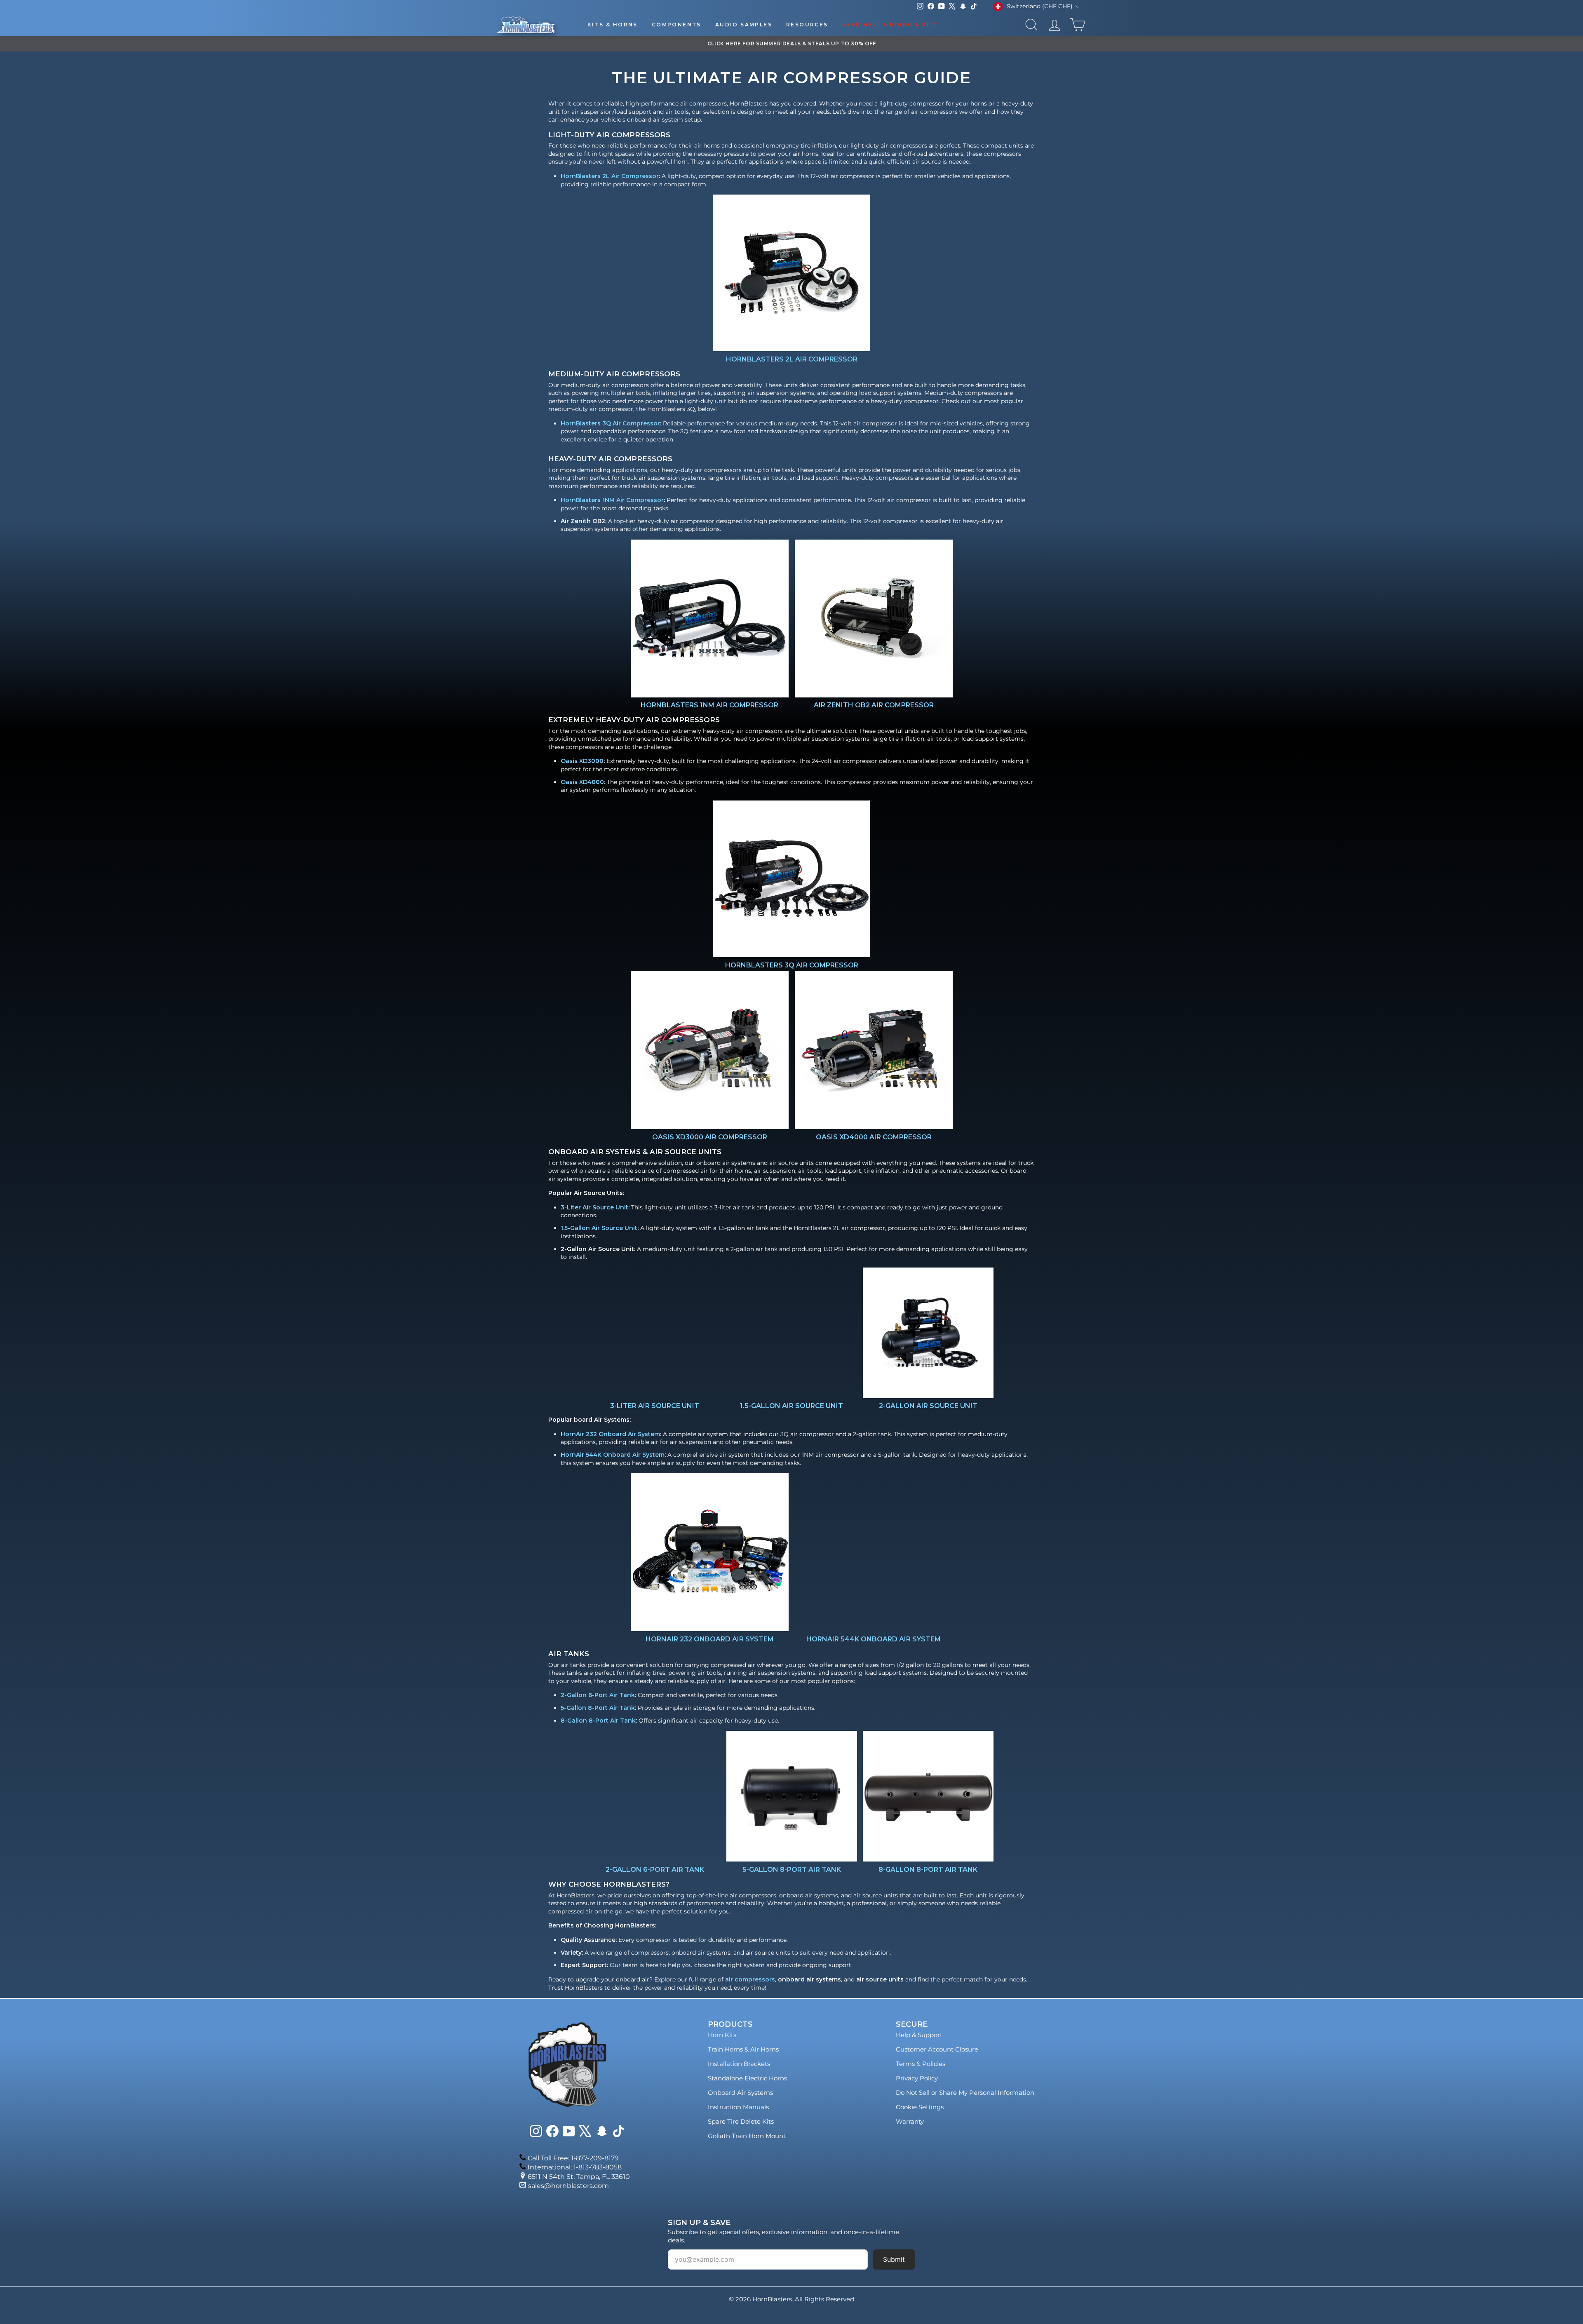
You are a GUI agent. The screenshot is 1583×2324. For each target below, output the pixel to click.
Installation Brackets (739, 2064)
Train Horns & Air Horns (743, 2049)
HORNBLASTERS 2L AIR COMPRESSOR (792, 359)
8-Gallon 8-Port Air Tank (598, 1721)
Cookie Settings (920, 2107)
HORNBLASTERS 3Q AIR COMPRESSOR (792, 965)
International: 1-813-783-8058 (575, 2167)
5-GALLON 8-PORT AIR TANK (792, 1870)
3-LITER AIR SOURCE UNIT (655, 1406)
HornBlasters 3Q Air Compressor (610, 423)
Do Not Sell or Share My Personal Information (965, 2093)
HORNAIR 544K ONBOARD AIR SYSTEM (874, 1639)
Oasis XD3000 (582, 761)
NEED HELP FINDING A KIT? (890, 25)
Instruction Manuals (738, 2107)
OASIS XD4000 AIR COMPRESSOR (873, 1137)
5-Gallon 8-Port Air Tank (598, 1708)
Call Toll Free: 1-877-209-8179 (573, 2158)
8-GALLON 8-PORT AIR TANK (928, 1870)
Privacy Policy (917, 2078)
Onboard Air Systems (740, 2093)
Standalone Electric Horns (747, 2078)
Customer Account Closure (937, 2049)
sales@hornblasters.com (568, 2186)
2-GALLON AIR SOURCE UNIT (928, 1406)
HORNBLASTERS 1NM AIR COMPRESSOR (709, 705)
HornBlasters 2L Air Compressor (610, 176)
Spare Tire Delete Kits (741, 2121)
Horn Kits (722, 2035)
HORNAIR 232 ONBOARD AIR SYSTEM (710, 1639)
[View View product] (791, 273)
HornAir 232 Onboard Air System (610, 1434)
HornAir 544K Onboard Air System (613, 1455)
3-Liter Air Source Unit (594, 1207)
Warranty (910, 2121)
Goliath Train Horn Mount (747, 2136)
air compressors (750, 1979)
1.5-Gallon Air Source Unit (599, 1228)
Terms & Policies (921, 2064)
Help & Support (919, 2035)
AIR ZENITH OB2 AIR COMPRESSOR (873, 705)
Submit (894, 2259)
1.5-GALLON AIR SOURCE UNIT (791, 1406)
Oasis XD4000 (582, 782)
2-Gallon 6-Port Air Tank (598, 1695)
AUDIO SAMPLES (744, 25)
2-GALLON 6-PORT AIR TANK (655, 1870)
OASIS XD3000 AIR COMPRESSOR (710, 1137)
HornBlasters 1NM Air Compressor (612, 500)
